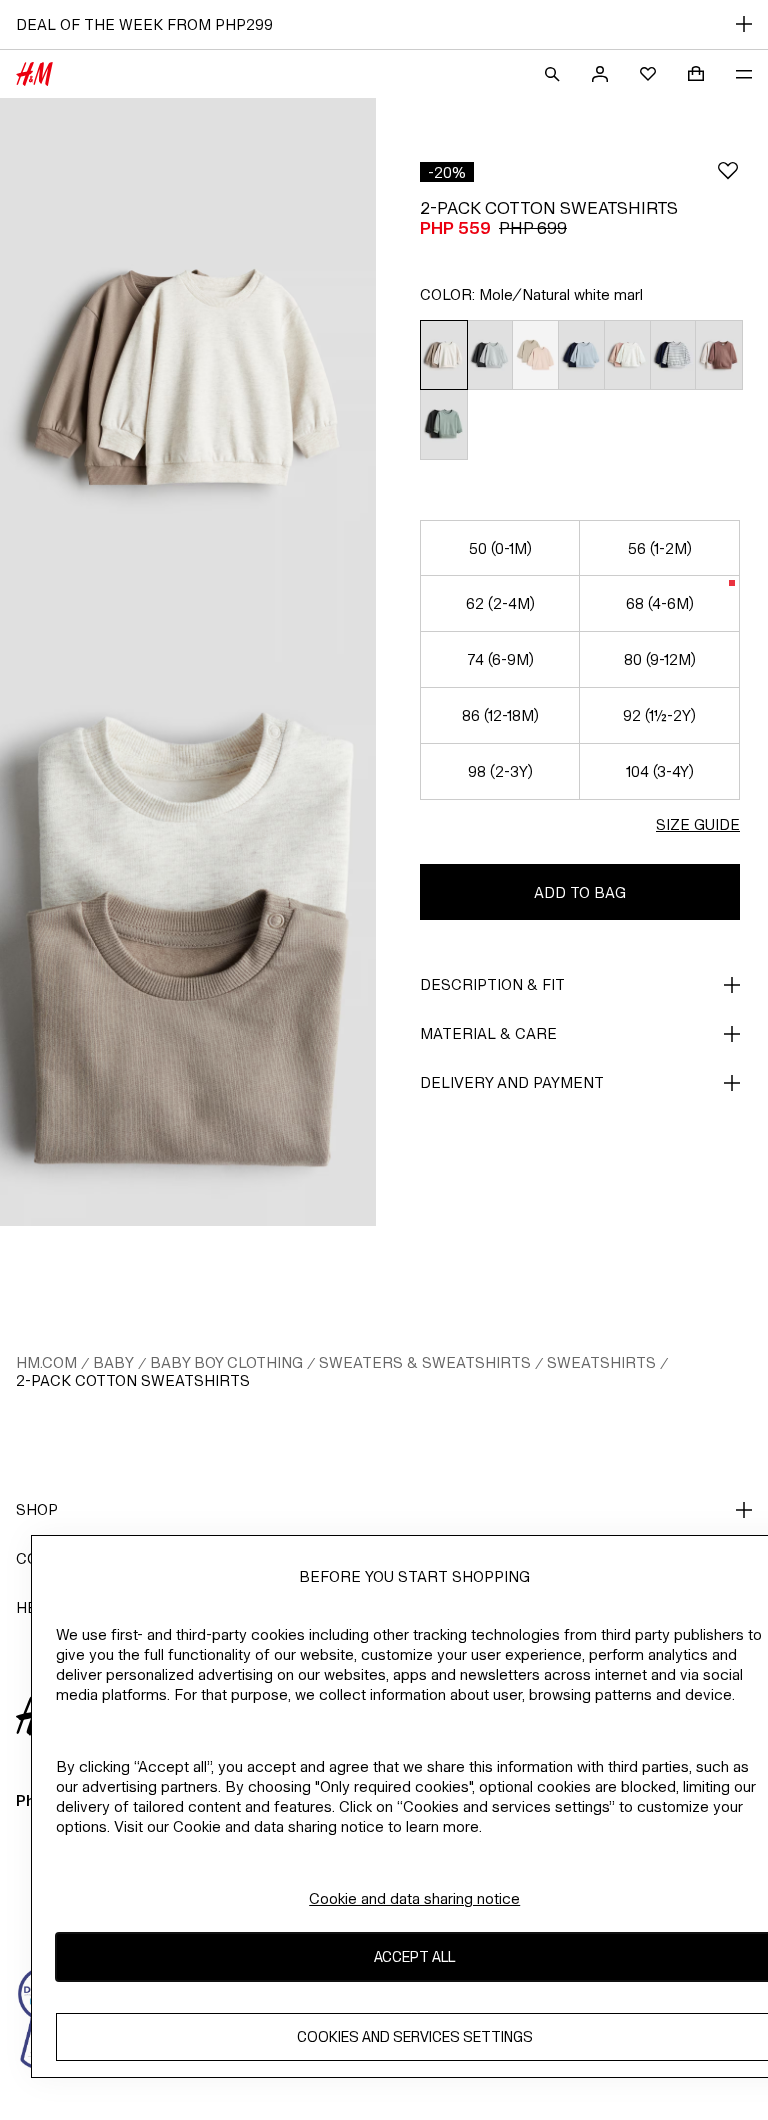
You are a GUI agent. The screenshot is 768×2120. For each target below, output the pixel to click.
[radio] (443, 355)
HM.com (46, 1362)
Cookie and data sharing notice (414, 1898)
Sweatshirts (601, 1362)
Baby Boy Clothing (226, 1362)
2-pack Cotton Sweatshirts (133, 1380)
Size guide (698, 824)
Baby (113, 1362)
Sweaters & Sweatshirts (425, 1362)
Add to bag (580, 892)
